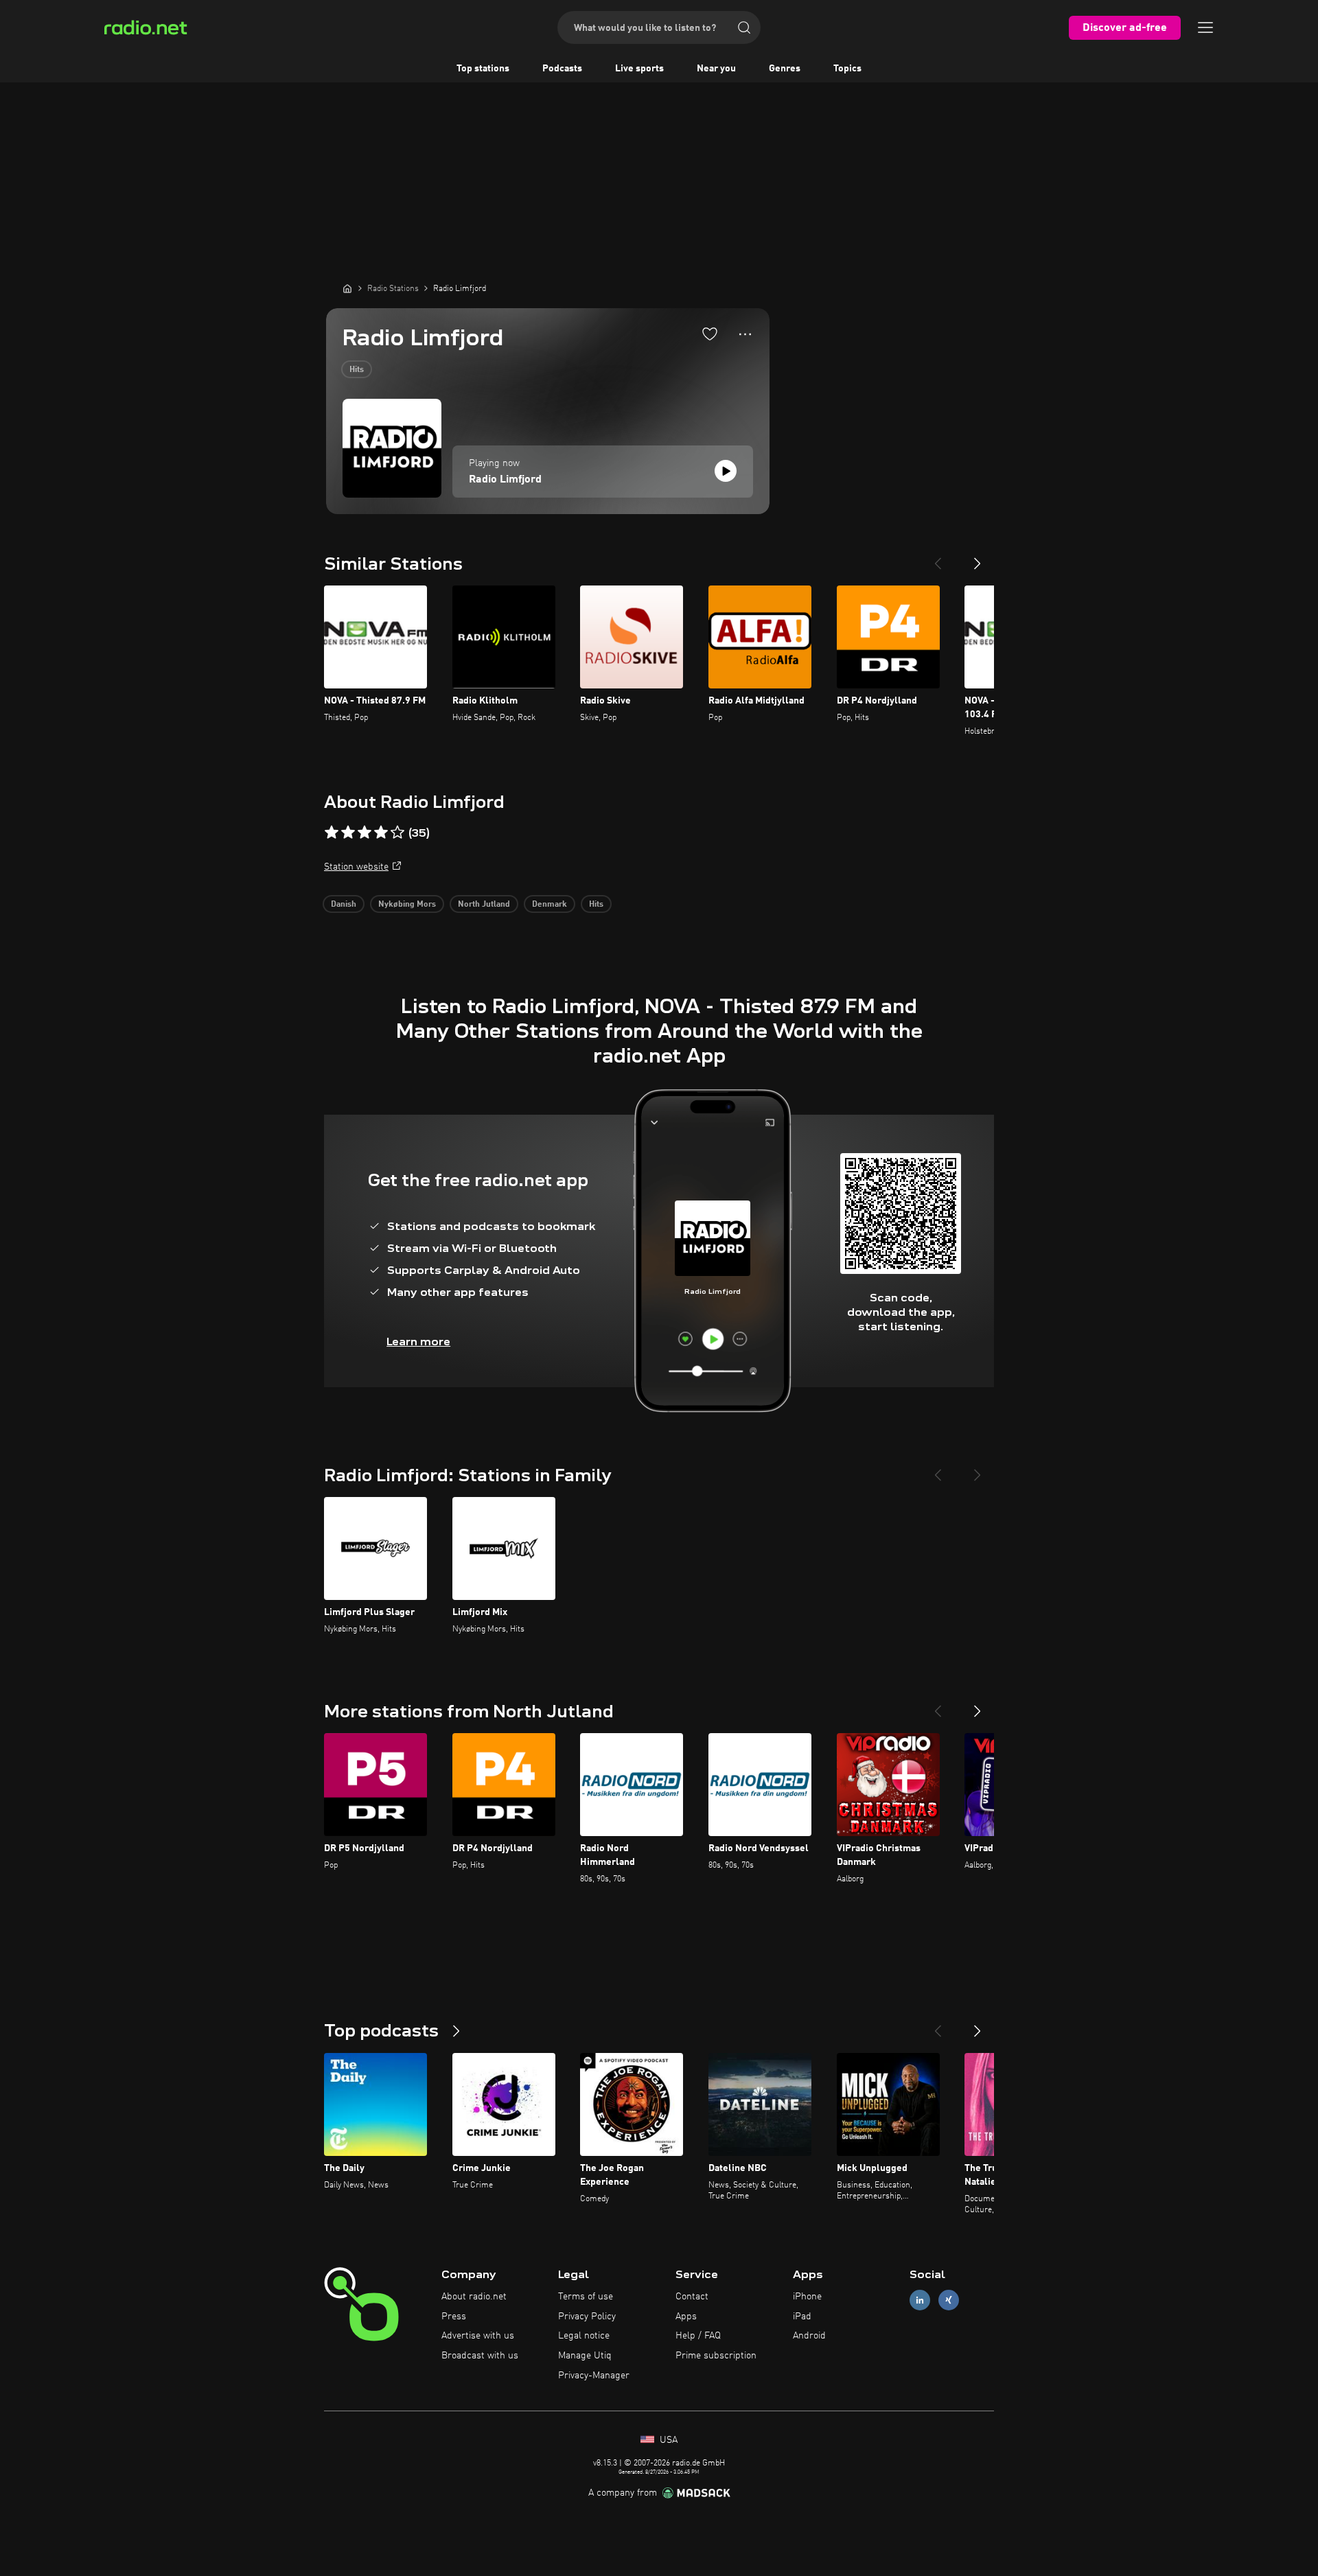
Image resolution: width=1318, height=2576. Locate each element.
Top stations (483, 69)
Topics (847, 69)
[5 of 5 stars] (397, 833)
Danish (344, 905)
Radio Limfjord (505, 480)
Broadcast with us (480, 2356)
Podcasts (562, 69)
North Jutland (484, 905)
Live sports (639, 69)
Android (809, 2336)
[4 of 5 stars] (381, 833)
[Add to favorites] (710, 334)
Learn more (418, 1342)
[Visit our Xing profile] (949, 2300)
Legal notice (584, 2336)
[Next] (978, 558)
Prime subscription (716, 2356)
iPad (802, 2317)
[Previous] (938, 558)
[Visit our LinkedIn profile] (920, 2300)
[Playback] (726, 471)
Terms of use (586, 2297)
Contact (692, 2297)
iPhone (807, 2297)
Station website (356, 867)
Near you (716, 69)
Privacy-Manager (594, 2376)
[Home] (347, 288)
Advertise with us (478, 2336)
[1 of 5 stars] (332, 833)
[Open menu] (1205, 27)
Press (454, 2317)
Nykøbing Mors (407, 905)
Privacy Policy (587, 2317)
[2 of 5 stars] (348, 833)
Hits (357, 370)
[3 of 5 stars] (365, 833)
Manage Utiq (585, 2356)
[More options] (745, 334)
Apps (686, 2317)
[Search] (744, 27)
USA (667, 2440)
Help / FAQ (698, 2336)
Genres (785, 69)
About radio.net (474, 2297)
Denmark (550, 905)
